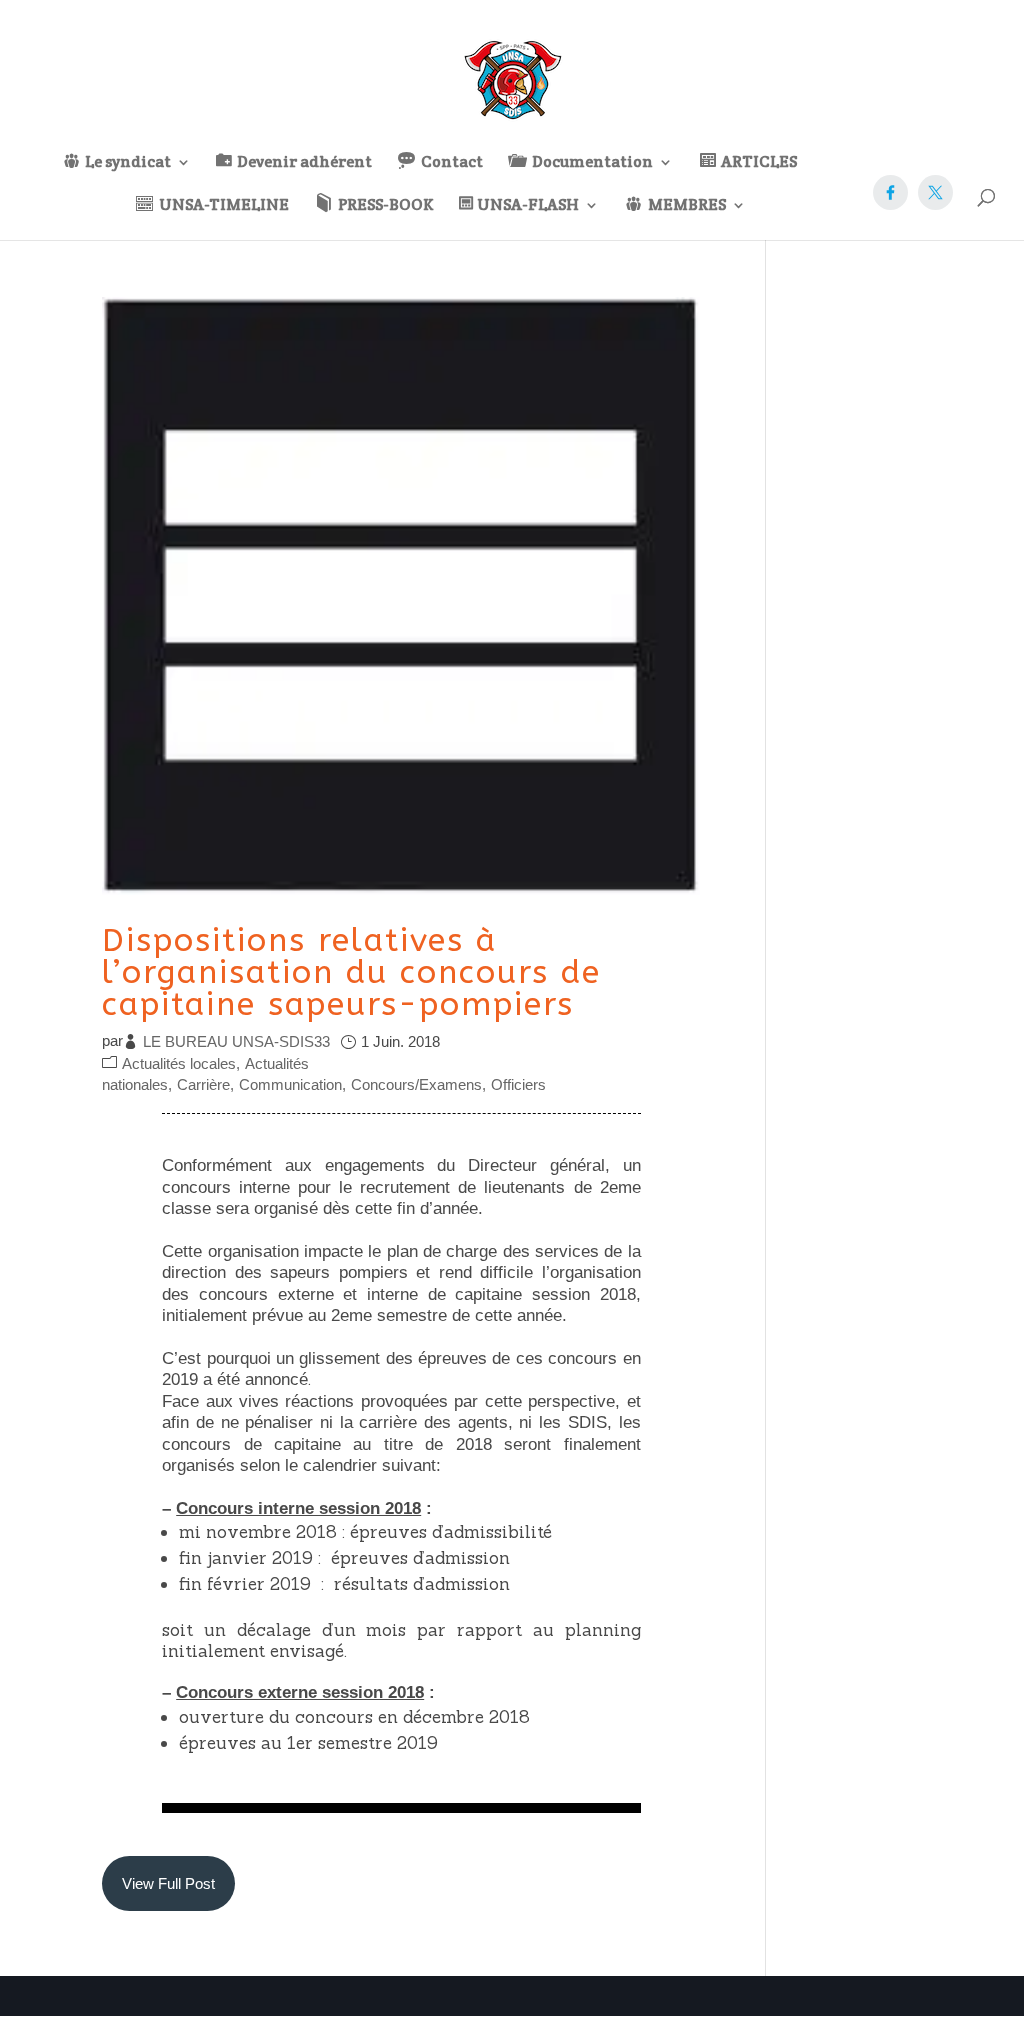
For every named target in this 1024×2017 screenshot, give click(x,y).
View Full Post (168, 1883)
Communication (290, 1084)
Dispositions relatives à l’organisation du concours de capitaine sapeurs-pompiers (351, 972)
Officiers (518, 1084)
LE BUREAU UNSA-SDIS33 (236, 1041)
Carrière (203, 1084)
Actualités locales (179, 1063)
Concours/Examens (416, 1084)
